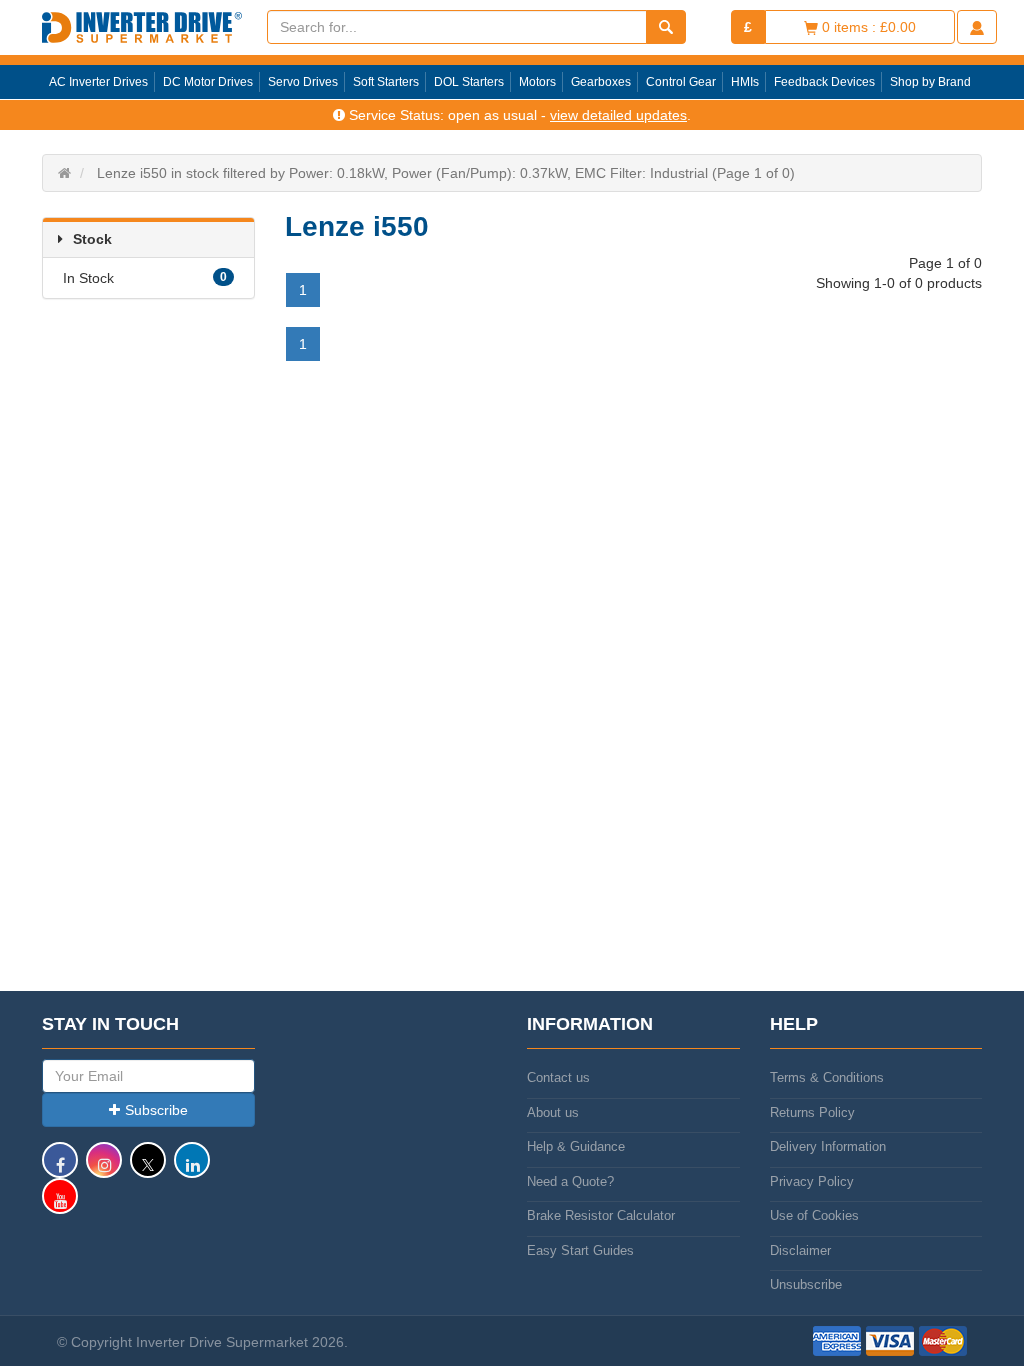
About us (553, 1112)
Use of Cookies (814, 1215)
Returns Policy (812, 1112)
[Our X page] (148, 1169)
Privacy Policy (812, 1181)
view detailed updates (618, 115)
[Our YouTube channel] (60, 1205)
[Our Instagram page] (104, 1169)
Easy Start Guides (580, 1250)
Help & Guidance (576, 1146)
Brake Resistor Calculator (601, 1215)
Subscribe (156, 1110)
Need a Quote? (570, 1181)
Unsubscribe (806, 1284)
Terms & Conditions (827, 1077)
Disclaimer (800, 1250)
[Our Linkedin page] (192, 1169)
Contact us (558, 1077)
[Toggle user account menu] (977, 27)
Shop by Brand (930, 82)
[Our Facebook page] (60, 1169)
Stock (92, 239)
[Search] (666, 27)
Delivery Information (828, 1146)
